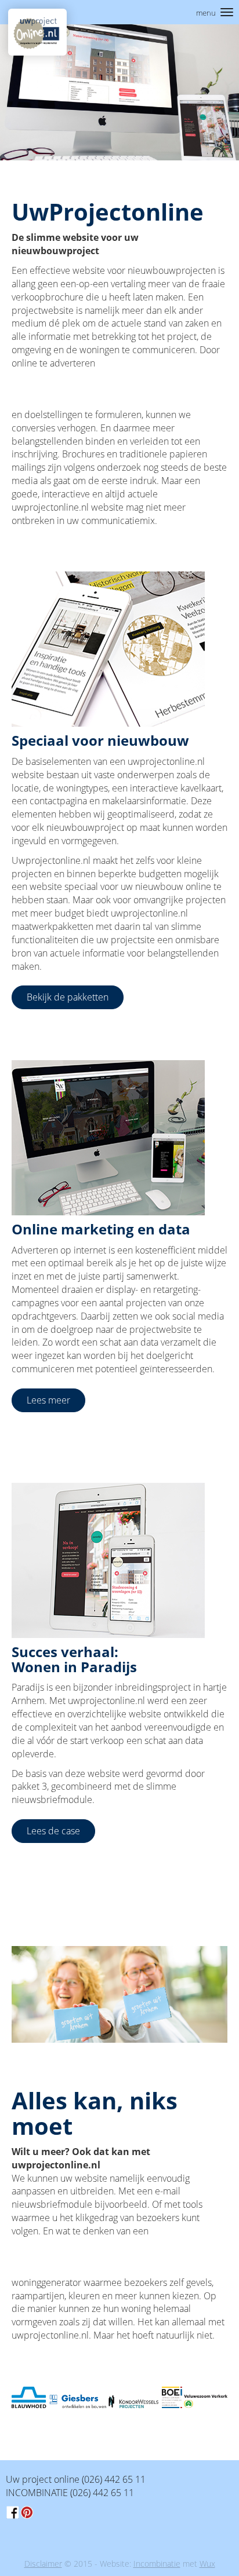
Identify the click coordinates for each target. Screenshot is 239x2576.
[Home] (37, 32)
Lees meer (48, 1400)
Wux (207, 2564)
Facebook (13, 2512)
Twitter (27, 2512)
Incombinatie (157, 2564)
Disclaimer (43, 2564)
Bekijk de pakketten (68, 997)
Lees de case (53, 1831)
